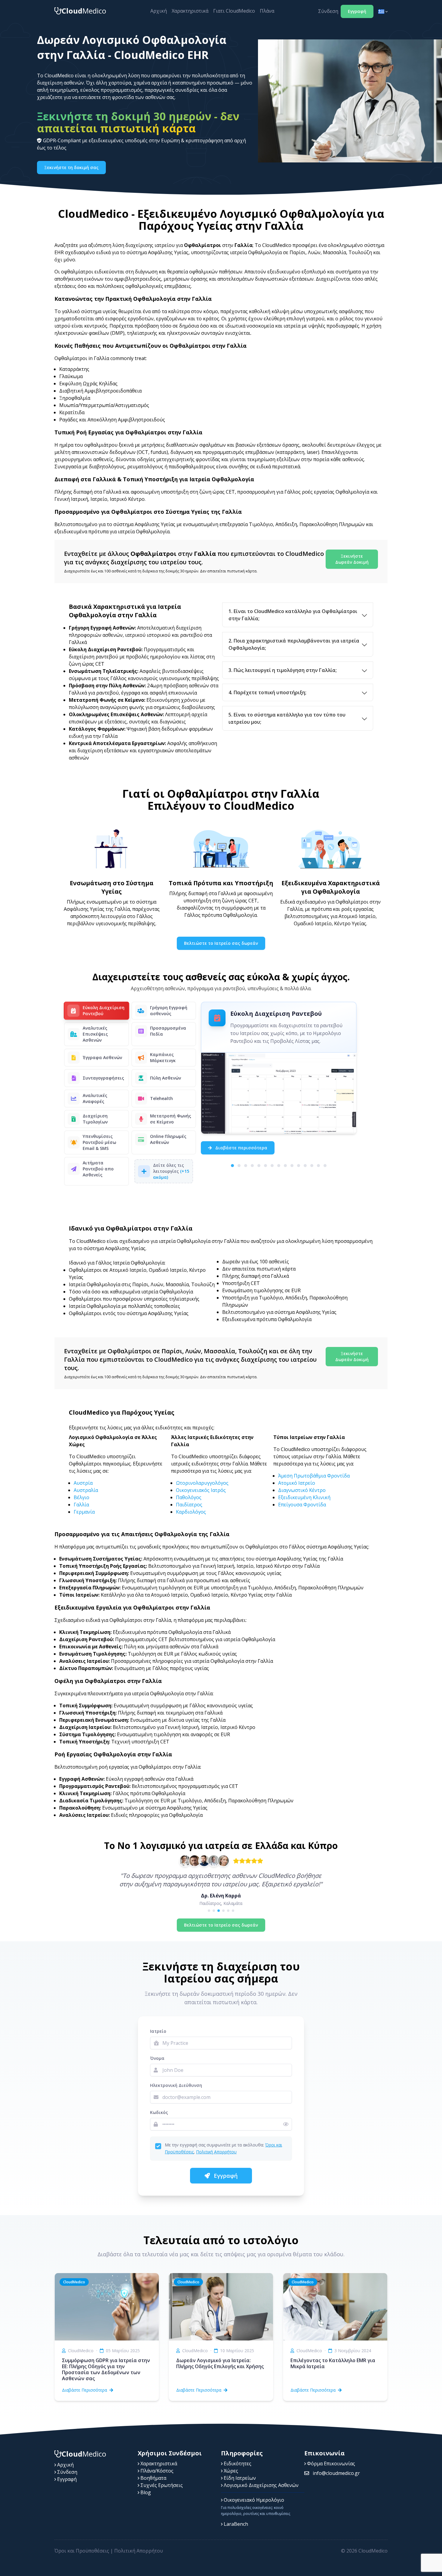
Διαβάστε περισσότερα (241, 1148)
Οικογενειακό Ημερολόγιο (253, 2500)
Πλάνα (267, 11)
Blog (145, 2492)
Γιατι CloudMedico (234, 11)
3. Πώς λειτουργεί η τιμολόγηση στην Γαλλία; (283, 670)
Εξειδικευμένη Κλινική (304, 1497)
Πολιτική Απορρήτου (216, 2152)
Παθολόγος (189, 1497)
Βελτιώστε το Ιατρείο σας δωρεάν (221, 943)
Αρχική (159, 11)
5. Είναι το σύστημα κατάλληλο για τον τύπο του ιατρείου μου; (287, 718)
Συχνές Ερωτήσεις (161, 2485)
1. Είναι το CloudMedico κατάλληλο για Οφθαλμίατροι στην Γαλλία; (293, 615)
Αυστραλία (86, 1490)
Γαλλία (81, 1505)
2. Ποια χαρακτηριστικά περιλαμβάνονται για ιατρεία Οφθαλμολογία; (294, 644)
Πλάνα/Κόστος (156, 2471)
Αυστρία (83, 1483)
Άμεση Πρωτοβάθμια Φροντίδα (314, 1476)
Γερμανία (84, 1512)
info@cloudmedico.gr (336, 2473)
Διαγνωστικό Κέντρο (302, 1490)
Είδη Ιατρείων (239, 2478)
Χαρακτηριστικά (190, 11)
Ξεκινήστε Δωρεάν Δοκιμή (352, 559)
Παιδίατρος (189, 1505)
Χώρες (230, 2471)
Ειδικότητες (237, 2464)
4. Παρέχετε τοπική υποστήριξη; (267, 692)
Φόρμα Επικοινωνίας (330, 2464)
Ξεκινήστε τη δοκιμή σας (71, 167)
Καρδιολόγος (191, 1512)
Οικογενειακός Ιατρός (201, 1490)
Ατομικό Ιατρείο (297, 1483)
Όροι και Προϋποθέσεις (82, 2551)
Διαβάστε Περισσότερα (84, 2390)
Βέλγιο (81, 1497)
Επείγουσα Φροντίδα (302, 1505)
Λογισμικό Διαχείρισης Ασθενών (261, 2485)
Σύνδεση (328, 11)
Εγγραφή (357, 11)
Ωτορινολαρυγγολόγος (202, 1483)
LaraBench (235, 2524)
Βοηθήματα (153, 2478)
